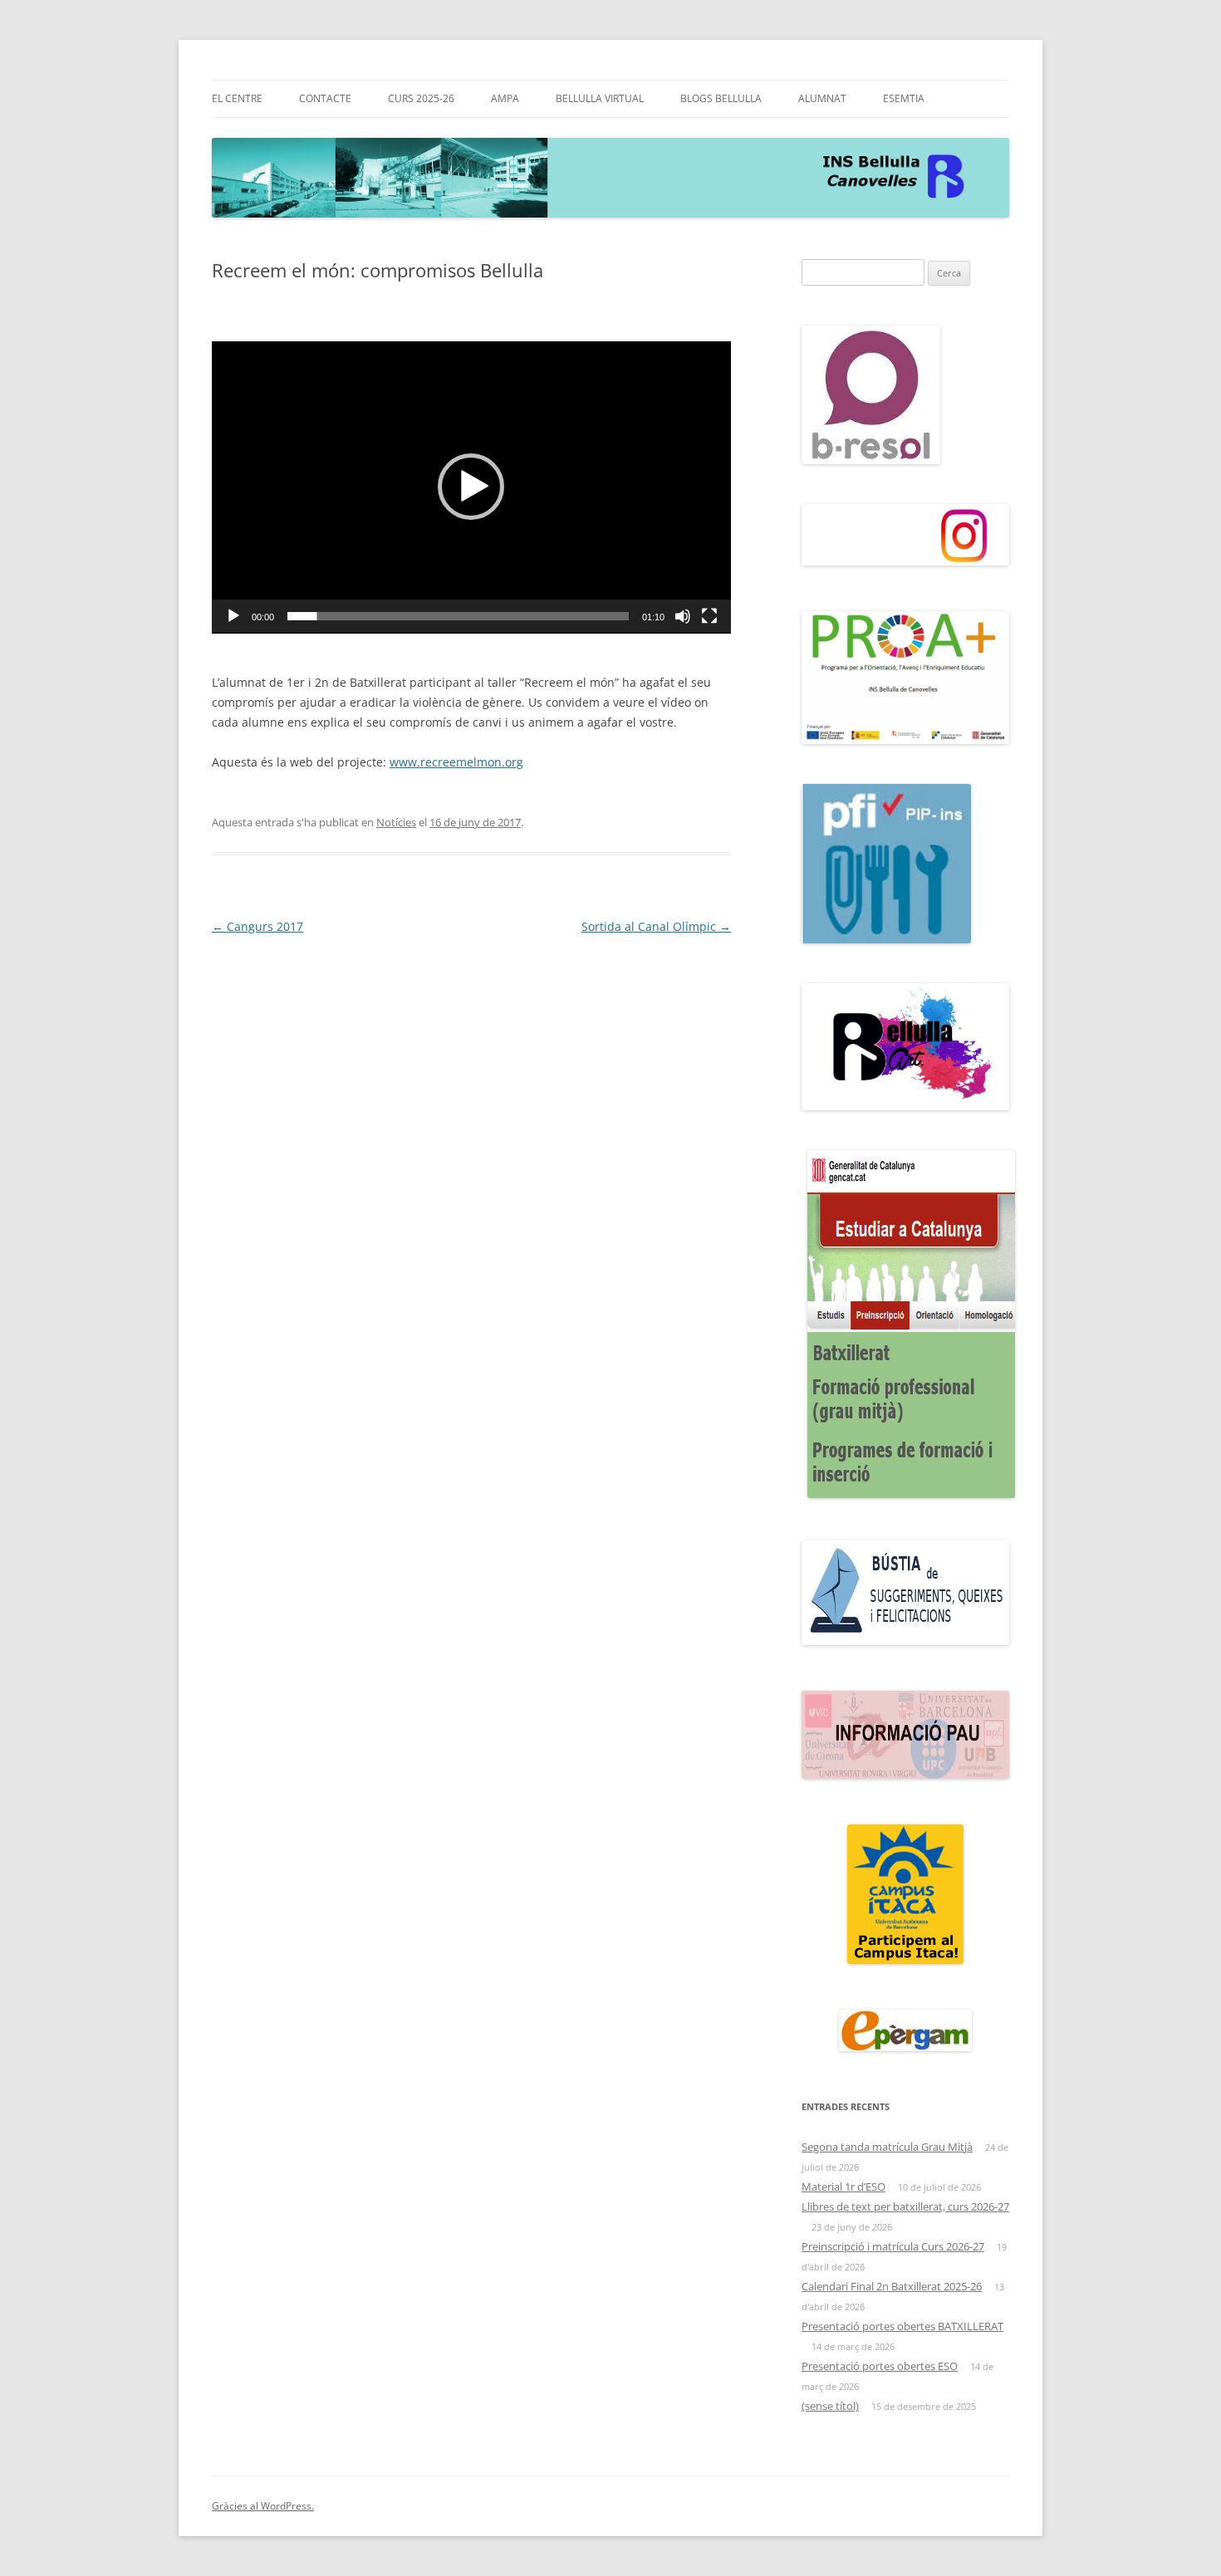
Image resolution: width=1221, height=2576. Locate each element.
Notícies (396, 822)
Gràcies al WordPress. (263, 2506)
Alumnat (822, 98)
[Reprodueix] (233, 616)
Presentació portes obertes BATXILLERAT (902, 2326)
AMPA (505, 98)
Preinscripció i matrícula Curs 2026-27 (893, 2246)
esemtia (904, 98)
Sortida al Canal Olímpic (656, 926)
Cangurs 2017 (257, 926)
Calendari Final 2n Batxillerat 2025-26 (892, 2286)
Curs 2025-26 (421, 98)
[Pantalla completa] (709, 616)
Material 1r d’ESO (843, 2187)
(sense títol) (830, 2406)
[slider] (458, 616)
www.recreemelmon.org (456, 762)
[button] (471, 487)
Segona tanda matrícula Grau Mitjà (887, 2147)
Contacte (325, 98)
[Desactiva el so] (683, 616)
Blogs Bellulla (721, 98)
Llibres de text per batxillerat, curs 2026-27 (905, 2206)
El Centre (237, 98)
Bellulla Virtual (600, 98)
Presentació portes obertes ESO (880, 2366)
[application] (471, 487)
